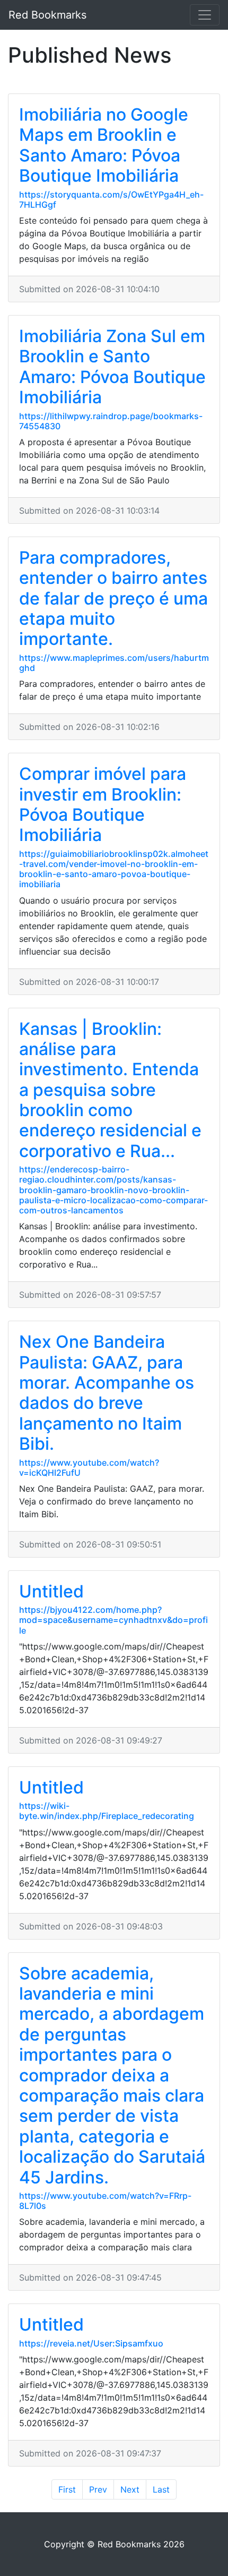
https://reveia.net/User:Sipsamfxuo (91, 2343)
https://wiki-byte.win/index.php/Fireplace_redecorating (107, 1811)
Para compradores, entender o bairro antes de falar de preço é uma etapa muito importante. (113, 598)
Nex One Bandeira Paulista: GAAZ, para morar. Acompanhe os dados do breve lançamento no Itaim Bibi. (107, 1393)
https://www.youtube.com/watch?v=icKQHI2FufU (89, 1468)
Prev (98, 2489)
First (67, 2489)
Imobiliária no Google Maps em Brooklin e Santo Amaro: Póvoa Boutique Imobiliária (104, 145)
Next (130, 2489)
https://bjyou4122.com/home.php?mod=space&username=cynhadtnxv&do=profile (113, 1620)
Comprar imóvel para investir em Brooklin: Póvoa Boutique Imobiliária (103, 804)
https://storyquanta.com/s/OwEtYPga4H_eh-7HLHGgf (111, 199)
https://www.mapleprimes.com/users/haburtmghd (114, 663)
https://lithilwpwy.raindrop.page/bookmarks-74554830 (111, 421)
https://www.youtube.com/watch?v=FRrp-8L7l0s (105, 2201)
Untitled (51, 1591)
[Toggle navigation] (205, 15)
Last (161, 2489)
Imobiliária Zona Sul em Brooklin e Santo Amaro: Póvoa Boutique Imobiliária (112, 367)
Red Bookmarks (47, 15)
